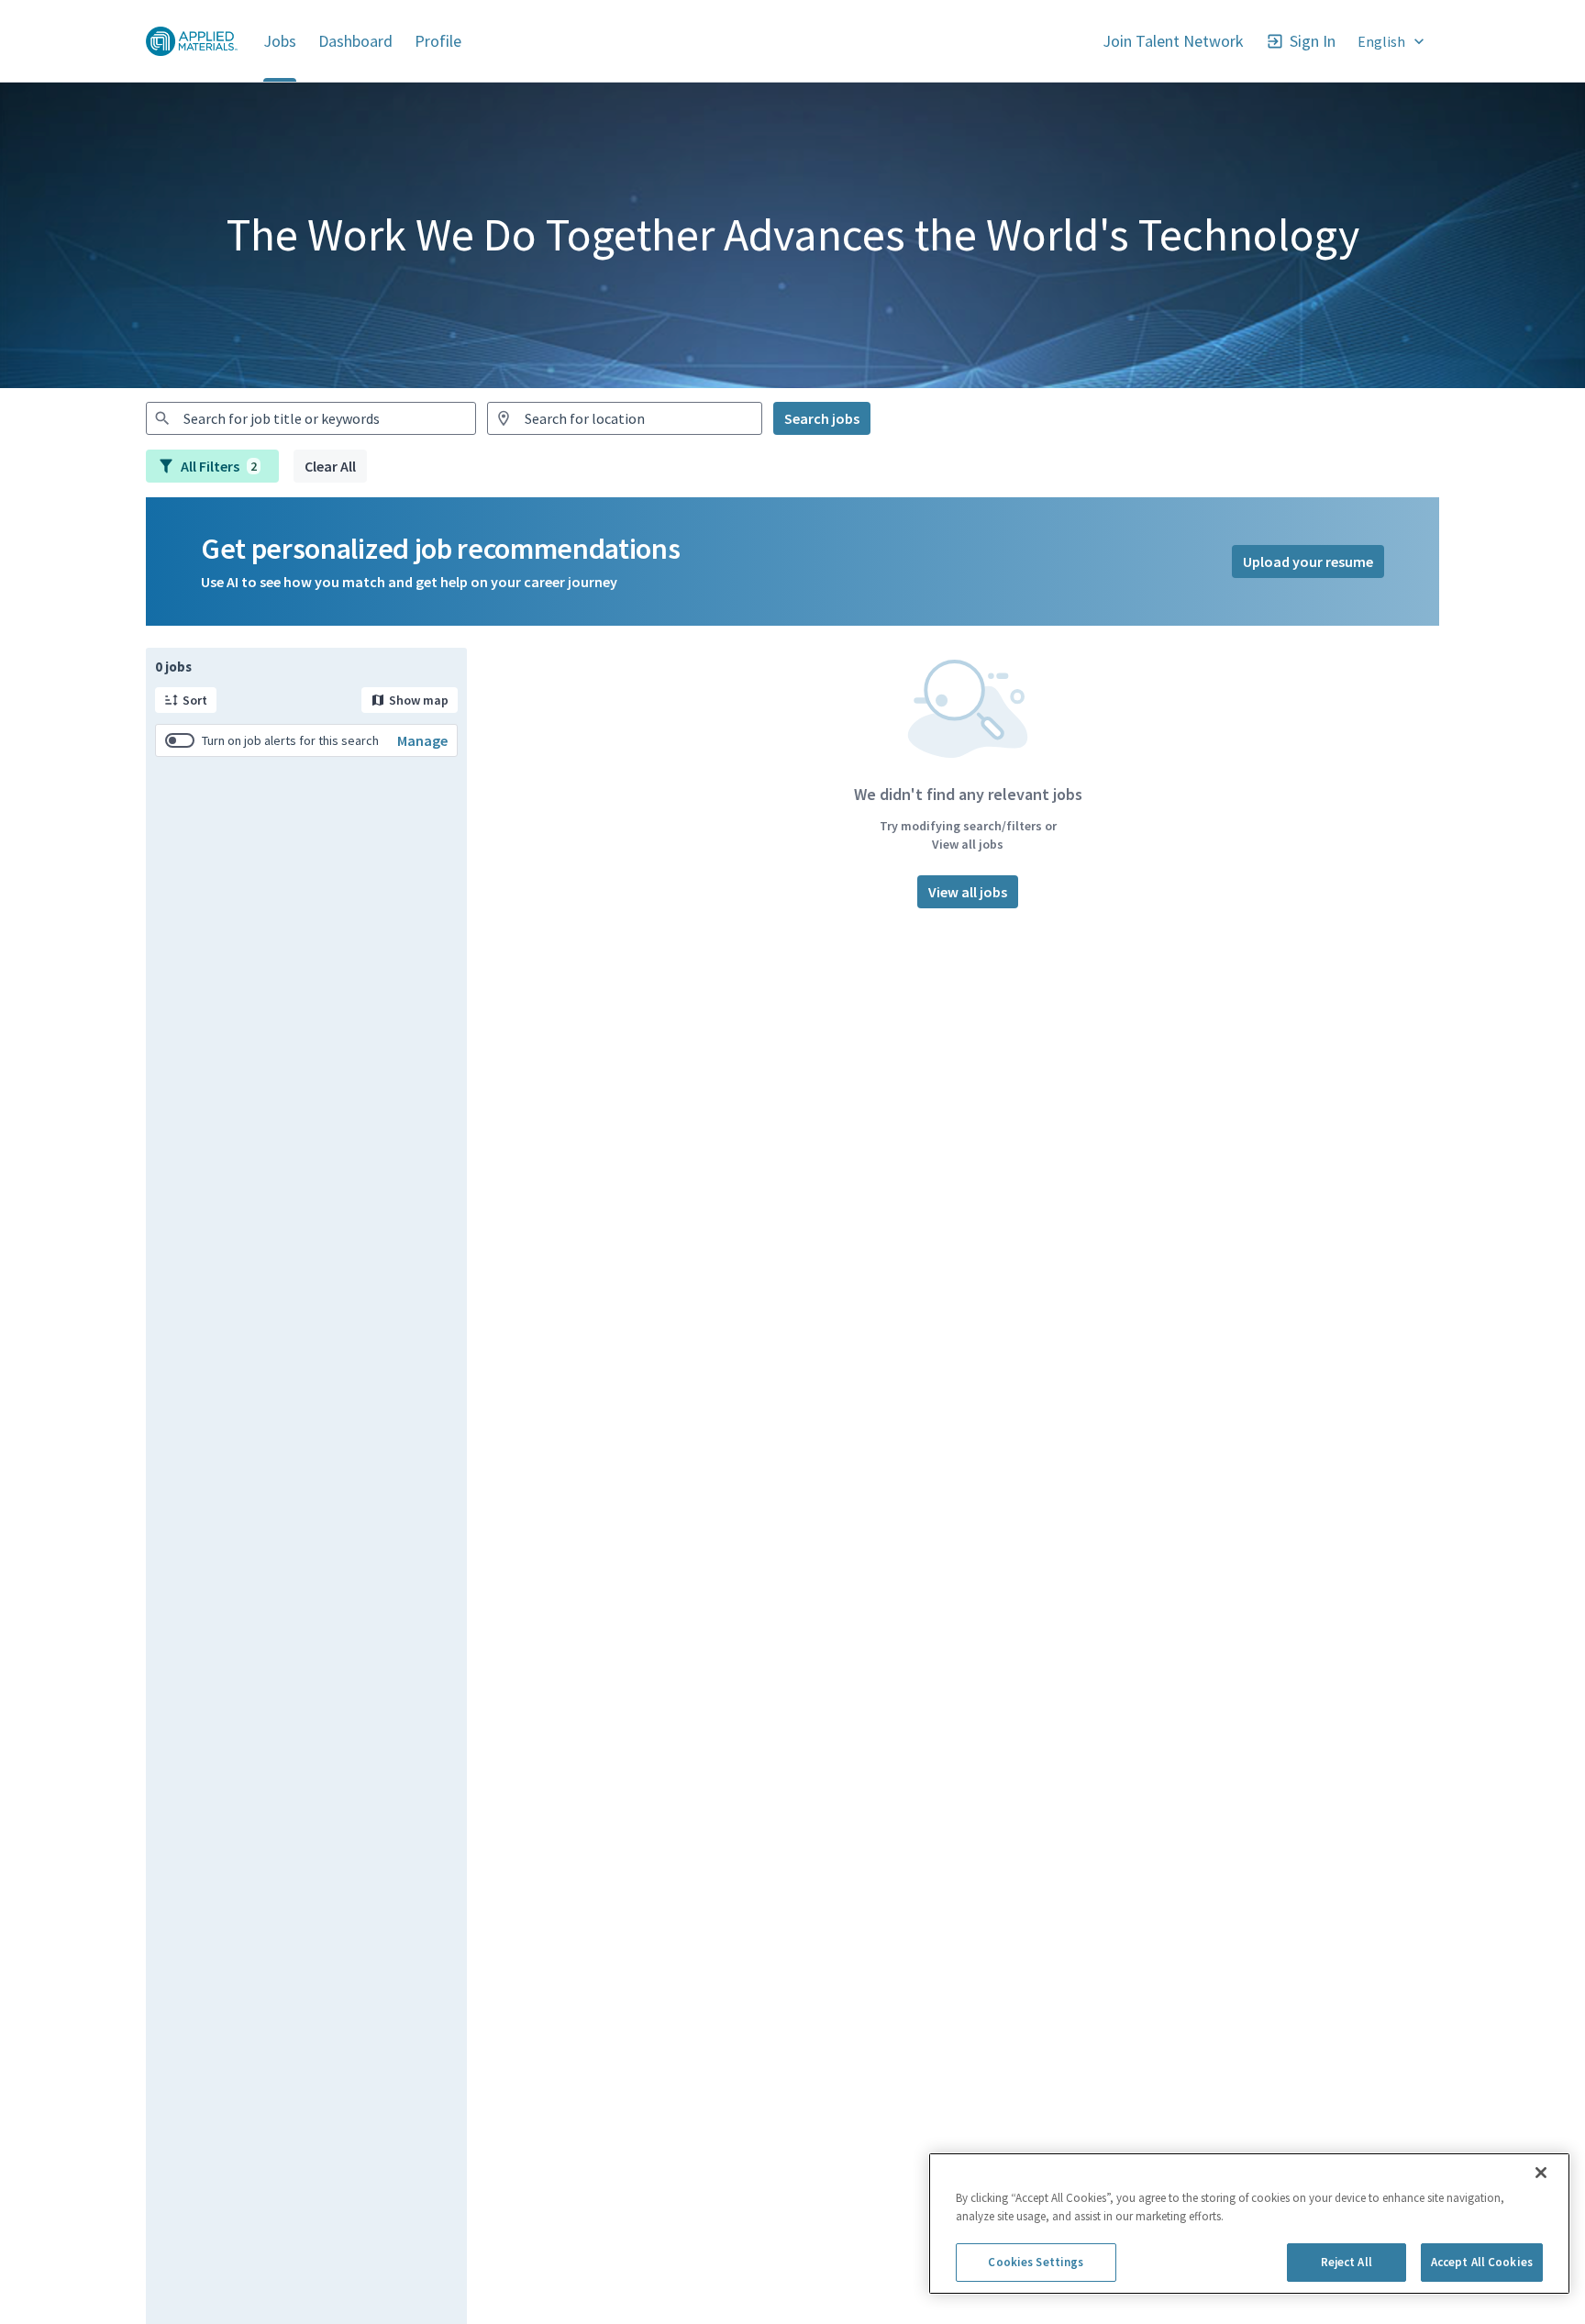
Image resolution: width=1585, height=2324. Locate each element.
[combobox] (311, 418)
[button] (1393, 41)
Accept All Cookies (1482, 2262)
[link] (192, 41)
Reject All (1347, 2262)
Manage (422, 740)
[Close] (1541, 2173)
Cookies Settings (1036, 2262)
